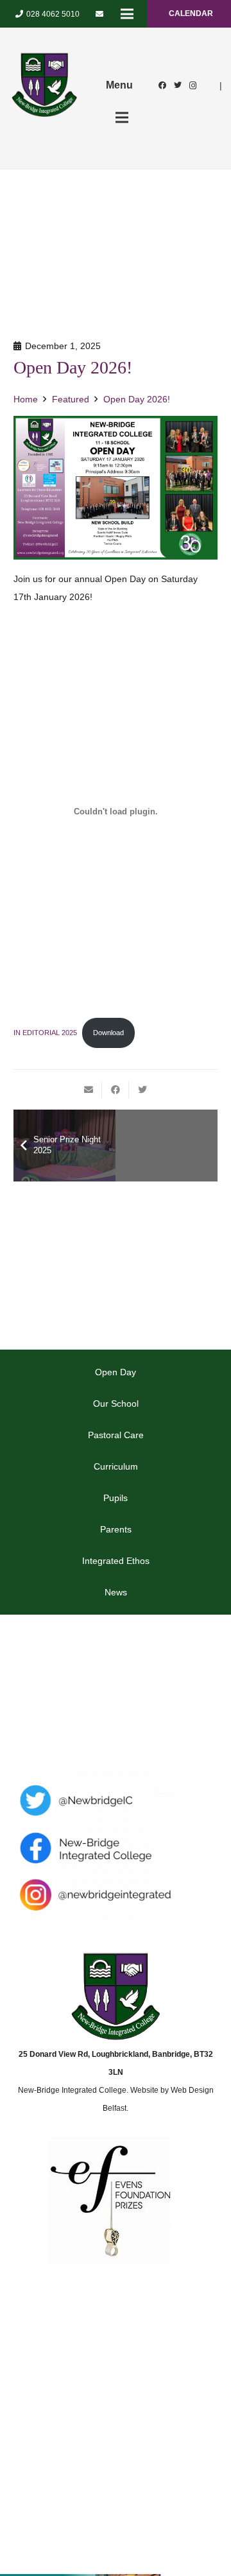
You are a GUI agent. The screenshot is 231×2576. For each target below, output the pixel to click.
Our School (116, 1404)
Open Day (116, 1372)
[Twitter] (178, 85)
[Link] (44, 85)
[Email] (99, 14)
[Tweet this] (142, 1090)
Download (108, 1033)
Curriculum (116, 1466)
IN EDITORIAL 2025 (45, 1033)
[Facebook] (162, 85)
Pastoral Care (116, 1435)
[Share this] (116, 1090)
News (116, 1592)
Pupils (116, 1498)
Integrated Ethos (116, 1561)
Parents (116, 1529)
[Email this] (89, 1090)
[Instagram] (193, 85)
